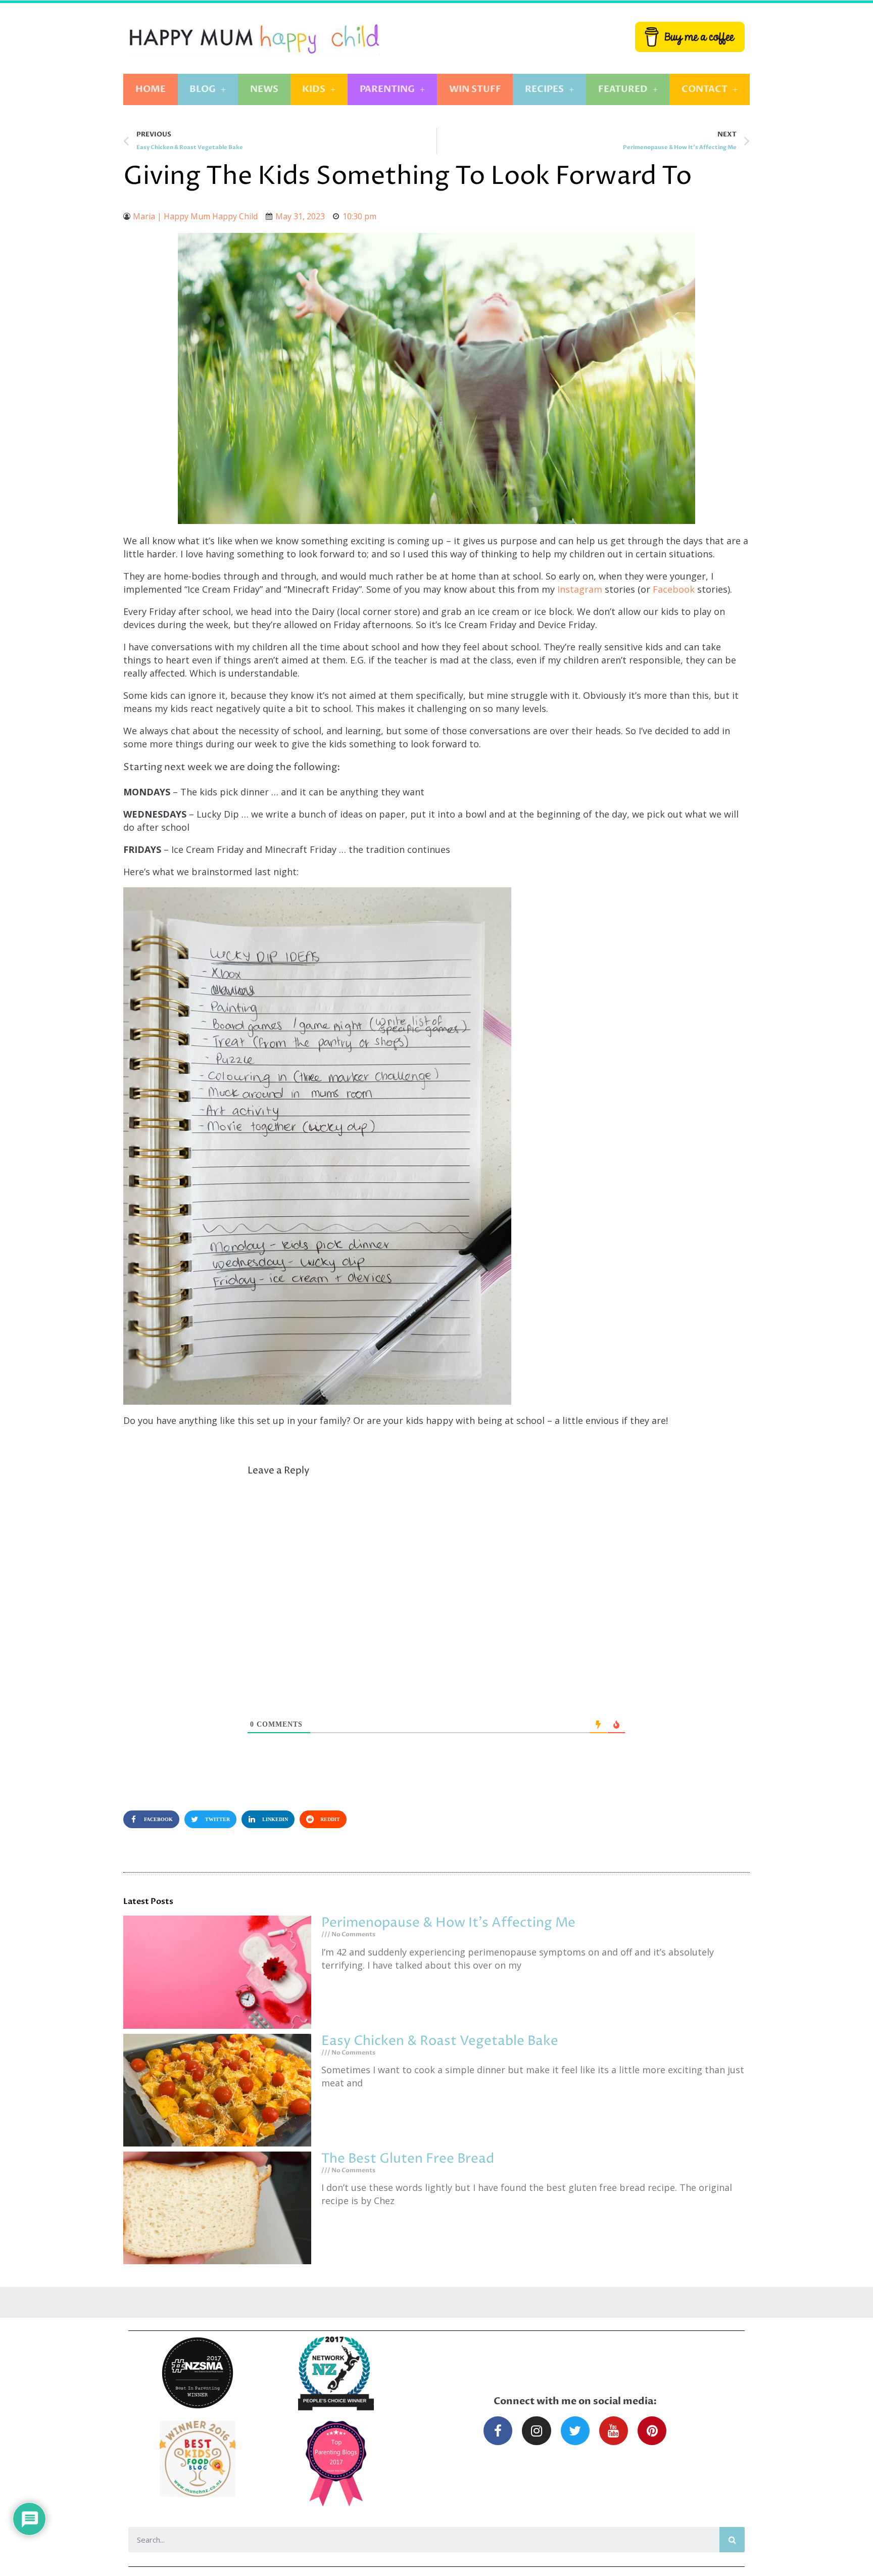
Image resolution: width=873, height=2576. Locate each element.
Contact (705, 89)
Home (151, 89)
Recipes (544, 89)
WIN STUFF (475, 89)
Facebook (675, 589)
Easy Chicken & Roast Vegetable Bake (440, 2041)
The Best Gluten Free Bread (408, 2159)
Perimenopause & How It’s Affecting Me (448, 1923)
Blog (203, 89)
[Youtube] (614, 2431)
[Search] (732, 2540)
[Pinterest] (652, 2431)
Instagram (581, 589)
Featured (623, 89)
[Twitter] (575, 2431)
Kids (314, 89)
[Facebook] (498, 2431)
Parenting (387, 89)
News (264, 89)
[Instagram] (536, 2431)
